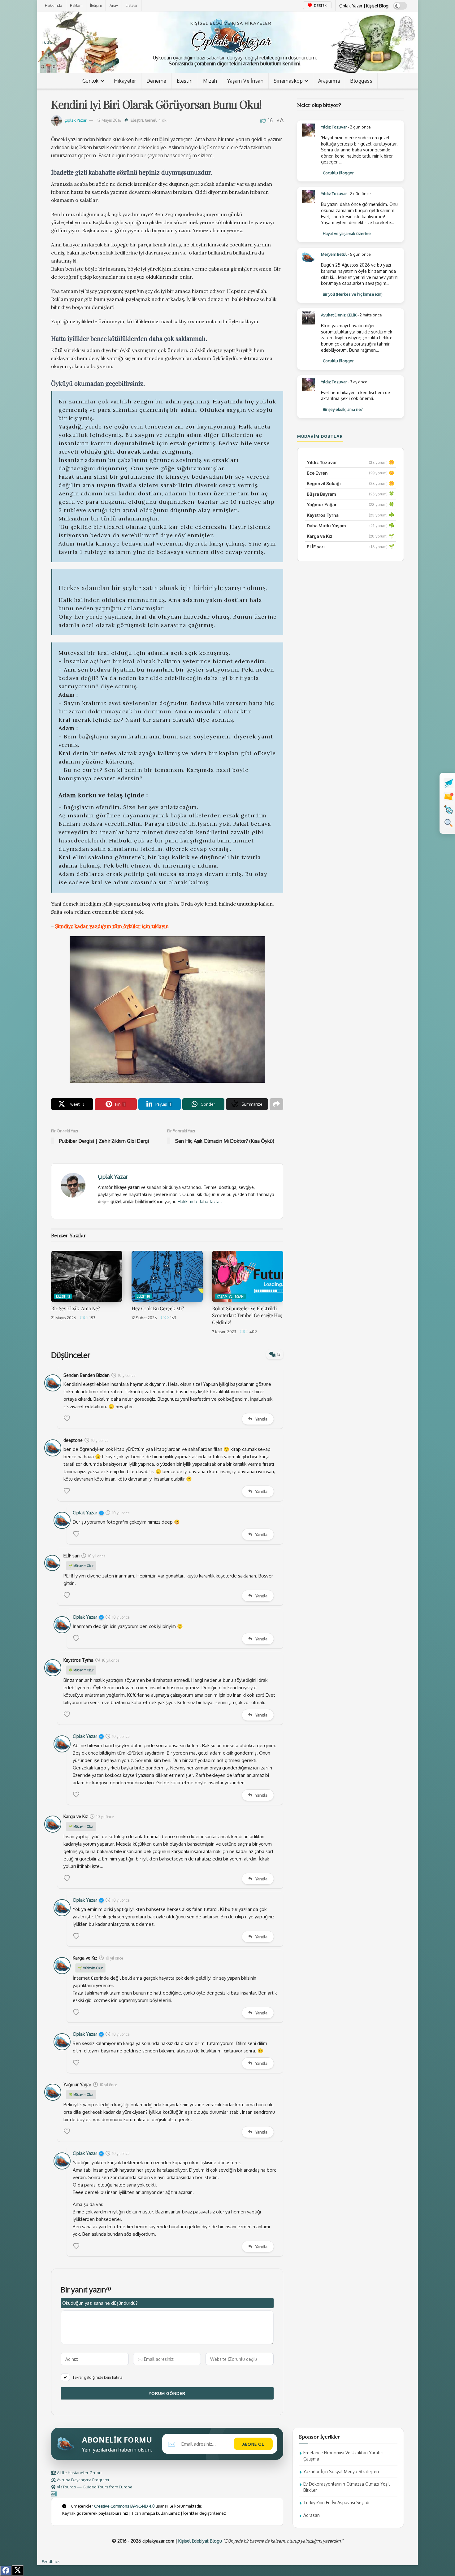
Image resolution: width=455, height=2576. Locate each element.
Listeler (132, 5)
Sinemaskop (288, 81)
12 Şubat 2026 (144, 1318)
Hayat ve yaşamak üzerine (347, 233)
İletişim (96, 5)
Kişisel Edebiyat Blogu (200, 2541)
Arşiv (114, 5)
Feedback (51, 2561)
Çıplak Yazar (76, 120)
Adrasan (312, 2515)
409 (253, 1332)
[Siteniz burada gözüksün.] (54, 2494)
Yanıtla (261, 1419)
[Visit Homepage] (231, 35)
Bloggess (361, 81)
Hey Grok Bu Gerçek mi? (158, 1308)
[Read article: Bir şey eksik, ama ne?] (87, 1276)
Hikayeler (125, 81)
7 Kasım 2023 (224, 1332)
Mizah (210, 81)
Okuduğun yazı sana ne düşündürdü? (100, 2303)
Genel (151, 120)
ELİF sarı (316, 547)
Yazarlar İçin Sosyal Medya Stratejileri (341, 2472)
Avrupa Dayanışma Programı (82, 2480)
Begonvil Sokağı (324, 483)
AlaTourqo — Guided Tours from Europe (94, 2487)
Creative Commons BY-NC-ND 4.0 (124, 2506)
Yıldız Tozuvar (334, 127)
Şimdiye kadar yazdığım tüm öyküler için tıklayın (112, 926)
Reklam (76, 5)
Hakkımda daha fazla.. (200, 1201)
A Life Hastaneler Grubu (79, 2473)
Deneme (156, 81)
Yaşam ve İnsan (245, 81)
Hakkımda (54, 5)
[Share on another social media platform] (276, 1104)
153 (92, 1318)
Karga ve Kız (320, 536)
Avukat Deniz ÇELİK (339, 315)
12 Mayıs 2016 (109, 120)
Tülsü (47, 42)
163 (173, 1318)
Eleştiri (185, 81)
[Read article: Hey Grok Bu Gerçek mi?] (167, 1276)
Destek (320, 6)
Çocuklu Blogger (338, 173)
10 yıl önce (127, 1375)
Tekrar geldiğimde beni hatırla (97, 2377)
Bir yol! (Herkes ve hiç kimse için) (353, 294)
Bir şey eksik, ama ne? (75, 1308)
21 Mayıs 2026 (64, 1318)
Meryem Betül (334, 254)
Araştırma (329, 81)
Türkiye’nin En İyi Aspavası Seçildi (336, 2502)
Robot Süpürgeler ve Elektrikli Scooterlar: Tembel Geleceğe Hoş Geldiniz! (247, 1315)
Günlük (91, 81)
